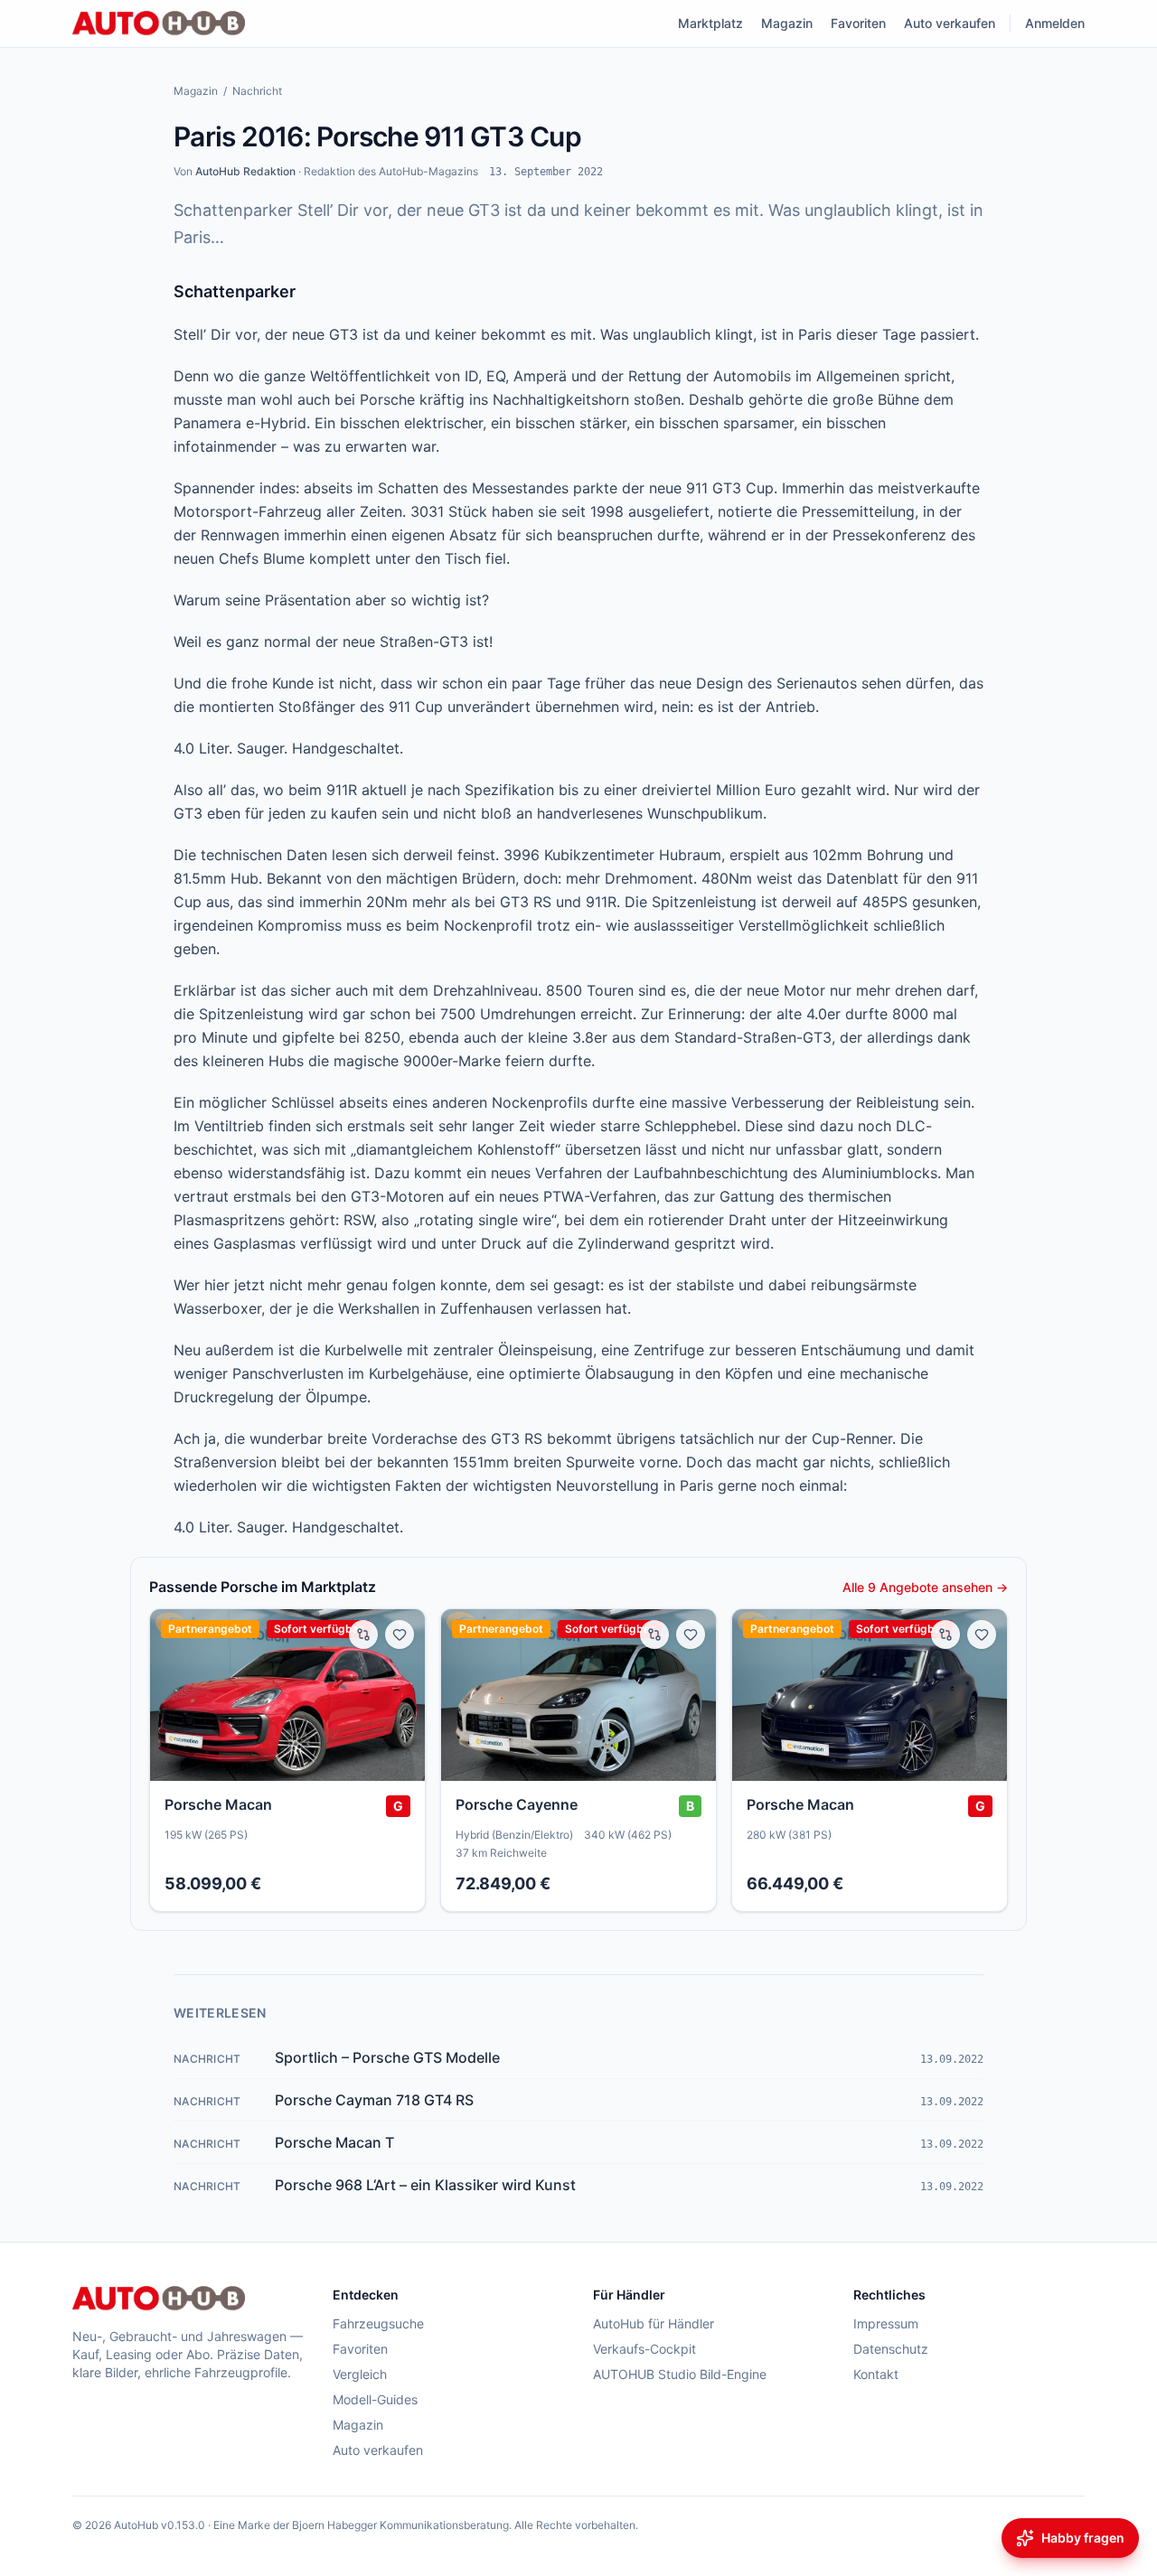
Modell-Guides (375, 2399)
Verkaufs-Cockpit (644, 2349)
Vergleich (360, 2374)
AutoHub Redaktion (245, 171)
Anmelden (1055, 23)
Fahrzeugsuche (378, 2323)
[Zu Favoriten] (400, 1635)
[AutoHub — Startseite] (159, 23)
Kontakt (876, 2374)
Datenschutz (891, 2349)
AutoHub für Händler (654, 2323)
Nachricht (257, 91)
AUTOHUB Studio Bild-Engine (680, 2374)
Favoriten (858, 23)
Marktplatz (710, 23)
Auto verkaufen (950, 23)
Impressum (886, 2323)
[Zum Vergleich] (363, 1635)
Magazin (787, 23)
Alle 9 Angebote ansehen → (925, 1587)
